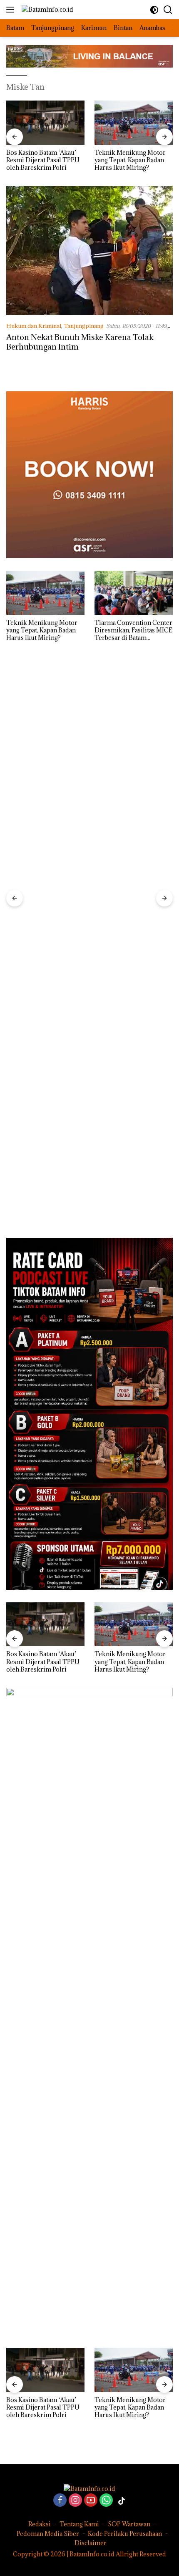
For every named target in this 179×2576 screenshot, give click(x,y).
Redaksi (40, 2524)
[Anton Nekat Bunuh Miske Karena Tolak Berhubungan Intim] (89, 251)
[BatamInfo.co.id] (46, 9)
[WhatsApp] (106, 2501)
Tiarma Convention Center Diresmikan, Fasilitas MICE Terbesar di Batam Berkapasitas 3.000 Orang (133, 631)
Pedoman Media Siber (48, 2534)
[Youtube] (91, 2501)
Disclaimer (91, 2543)
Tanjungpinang (84, 326)
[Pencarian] (168, 10)
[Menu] (12, 10)
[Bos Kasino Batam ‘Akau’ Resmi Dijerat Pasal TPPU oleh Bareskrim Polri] (45, 123)
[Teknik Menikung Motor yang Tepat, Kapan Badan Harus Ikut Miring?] (134, 123)
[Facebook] (60, 2501)
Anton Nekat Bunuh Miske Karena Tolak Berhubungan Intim (80, 342)
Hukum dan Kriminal (34, 326)
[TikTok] (122, 2501)
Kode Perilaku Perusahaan (125, 2534)
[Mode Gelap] (154, 10)
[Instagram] (75, 2501)
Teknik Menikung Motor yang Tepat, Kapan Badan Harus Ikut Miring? (130, 160)
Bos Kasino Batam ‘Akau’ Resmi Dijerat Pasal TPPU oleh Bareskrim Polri (43, 160)
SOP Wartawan (129, 2524)
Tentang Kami (79, 2524)
